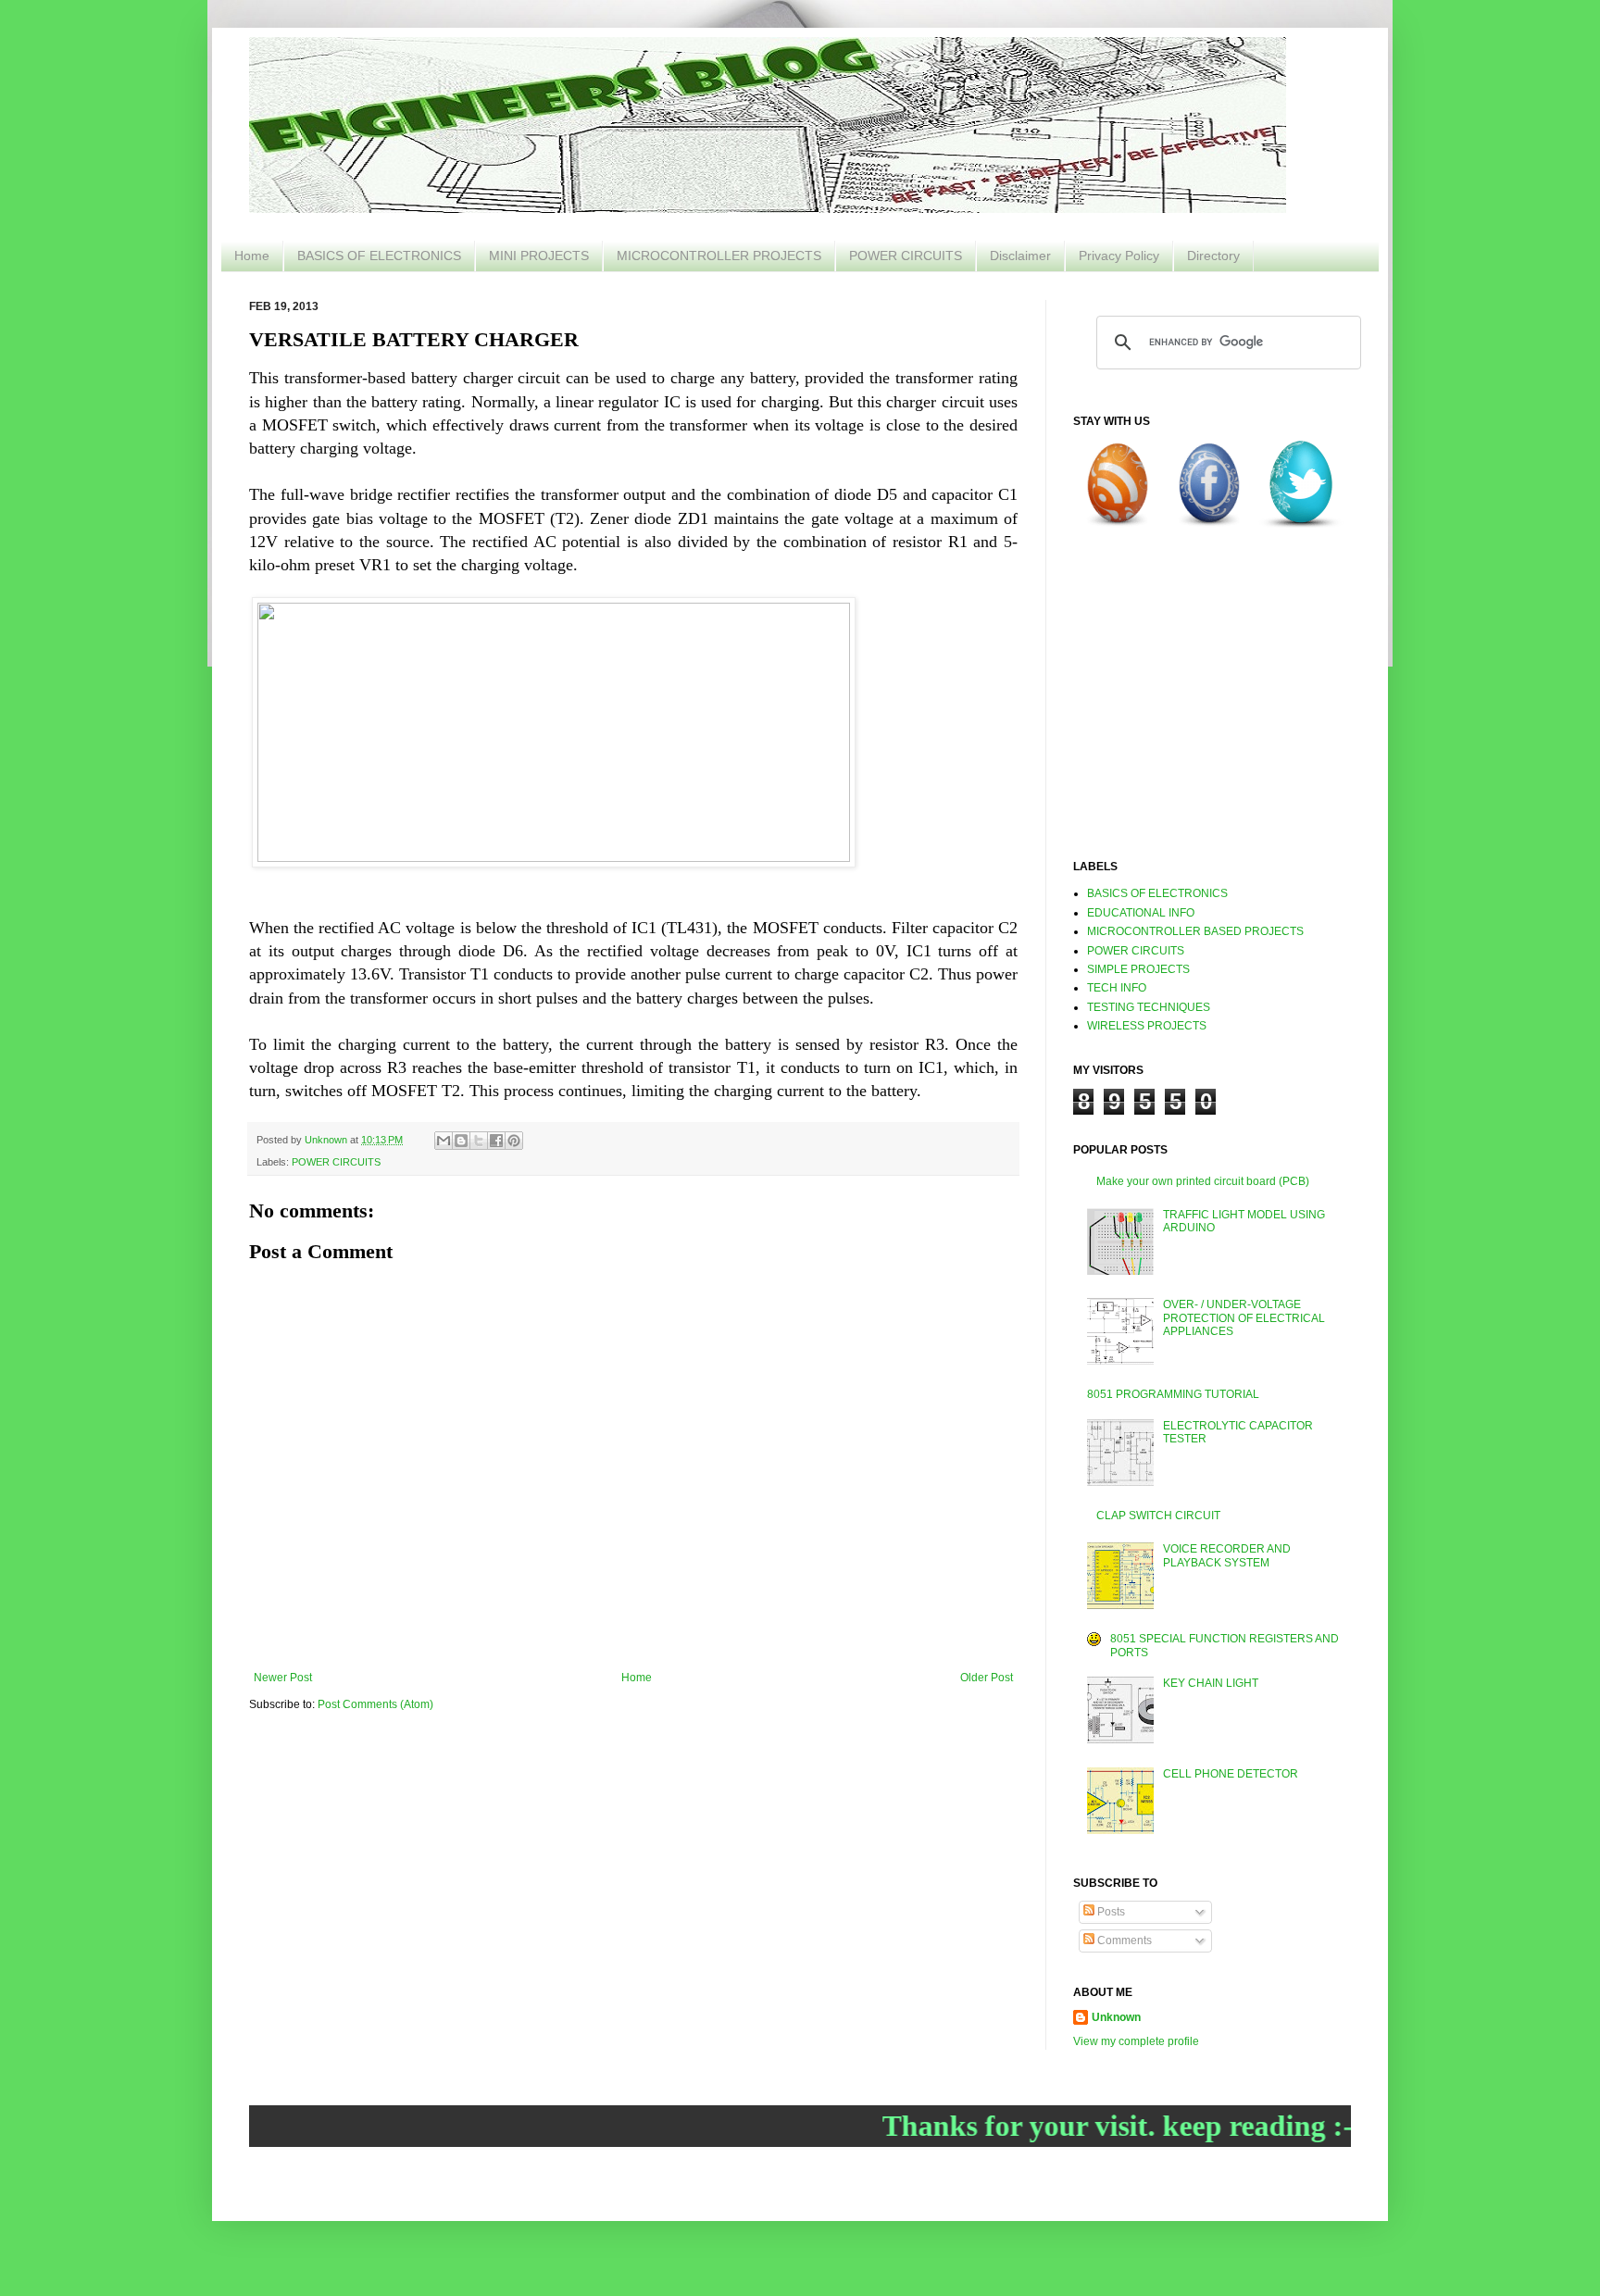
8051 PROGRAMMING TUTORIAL (1173, 1394)
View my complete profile (1136, 2041)
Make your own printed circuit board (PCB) (1203, 1181)
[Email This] (444, 1141)
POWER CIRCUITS (906, 256)
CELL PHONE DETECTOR (1231, 1774)
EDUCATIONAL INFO (1141, 913)
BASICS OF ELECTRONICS (379, 256)
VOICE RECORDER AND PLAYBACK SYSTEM (1227, 1555)
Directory (1213, 256)
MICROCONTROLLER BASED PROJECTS (1195, 931)
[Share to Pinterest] (514, 1141)
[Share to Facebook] (496, 1141)
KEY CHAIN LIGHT (1211, 1683)
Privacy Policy (1119, 256)
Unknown (1116, 2017)
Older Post (987, 1678)
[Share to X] (479, 1141)
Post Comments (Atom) (375, 1704)
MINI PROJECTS (539, 256)
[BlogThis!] (461, 1141)
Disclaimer (1020, 256)
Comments (1123, 1940)
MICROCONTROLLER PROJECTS (719, 256)
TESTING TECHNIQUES (1149, 1007)
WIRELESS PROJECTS (1147, 1026)
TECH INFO (1117, 988)
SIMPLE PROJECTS (1138, 969)
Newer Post (283, 1678)
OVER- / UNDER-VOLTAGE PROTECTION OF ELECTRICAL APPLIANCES (1244, 1318)
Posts (1110, 1912)
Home (252, 256)
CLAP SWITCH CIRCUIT (1158, 1516)
